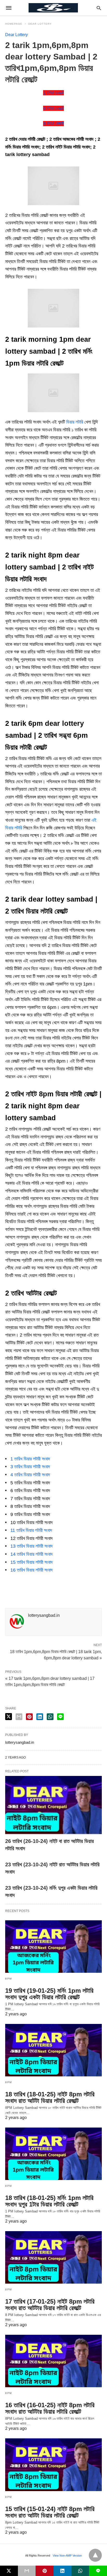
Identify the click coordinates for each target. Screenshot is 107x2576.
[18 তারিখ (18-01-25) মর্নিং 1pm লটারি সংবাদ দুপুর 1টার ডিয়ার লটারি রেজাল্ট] (53, 2154)
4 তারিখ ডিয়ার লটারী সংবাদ (30, 1475)
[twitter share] (9, 1717)
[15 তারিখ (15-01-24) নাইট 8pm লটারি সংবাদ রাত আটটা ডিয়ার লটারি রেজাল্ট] (53, 2465)
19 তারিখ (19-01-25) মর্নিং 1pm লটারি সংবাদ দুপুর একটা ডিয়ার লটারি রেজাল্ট (49, 1994)
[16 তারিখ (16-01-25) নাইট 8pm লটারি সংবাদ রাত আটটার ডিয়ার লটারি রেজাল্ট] (53, 2361)
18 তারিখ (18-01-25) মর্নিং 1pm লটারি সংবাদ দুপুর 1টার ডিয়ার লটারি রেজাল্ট (49, 2201)
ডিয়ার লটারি (75, 422)
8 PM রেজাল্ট (53, 124)
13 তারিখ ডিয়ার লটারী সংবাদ (32, 1546)
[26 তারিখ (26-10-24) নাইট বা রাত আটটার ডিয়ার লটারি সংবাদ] (53, 1805)
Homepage (14, 24)
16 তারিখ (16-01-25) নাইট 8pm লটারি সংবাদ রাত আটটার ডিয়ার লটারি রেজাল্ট (50, 2408)
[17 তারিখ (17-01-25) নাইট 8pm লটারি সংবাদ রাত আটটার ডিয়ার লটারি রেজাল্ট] (53, 2257)
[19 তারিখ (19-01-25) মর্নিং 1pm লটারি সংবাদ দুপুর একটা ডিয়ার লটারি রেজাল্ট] (53, 1947)
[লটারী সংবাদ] (53, 8)
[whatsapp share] (50, 1717)
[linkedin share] (40, 1717)
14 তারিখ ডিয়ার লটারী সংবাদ (32, 1554)
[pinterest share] (29, 1717)
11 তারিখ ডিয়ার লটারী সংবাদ (31, 1530)
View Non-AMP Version (67, 2555)
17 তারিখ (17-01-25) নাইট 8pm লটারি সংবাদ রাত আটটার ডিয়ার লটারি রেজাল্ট (50, 2305)
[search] (99, 8)
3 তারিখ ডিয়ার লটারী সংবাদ (30, 1467)
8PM (9, 1979)
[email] (27, 2571)
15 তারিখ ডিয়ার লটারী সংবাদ (32, 1562)
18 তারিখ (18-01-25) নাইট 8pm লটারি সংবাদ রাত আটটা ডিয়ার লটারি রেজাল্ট (50, 2097)
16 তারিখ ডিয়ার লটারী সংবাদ (32, 1570)
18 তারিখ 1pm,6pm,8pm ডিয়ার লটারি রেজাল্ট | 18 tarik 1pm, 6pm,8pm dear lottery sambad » (56, 1654)
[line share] (60, 1717)
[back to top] (95, 2555)
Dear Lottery (40, 24)
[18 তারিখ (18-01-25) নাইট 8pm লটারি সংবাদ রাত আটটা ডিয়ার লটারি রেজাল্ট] (53, 2050)
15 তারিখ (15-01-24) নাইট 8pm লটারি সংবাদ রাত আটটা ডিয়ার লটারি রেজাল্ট (50, 2512)
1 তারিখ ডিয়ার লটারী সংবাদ (30, 1459)
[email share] (19, 1717)
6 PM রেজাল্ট (53, 108)
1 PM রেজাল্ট (53, 93)
